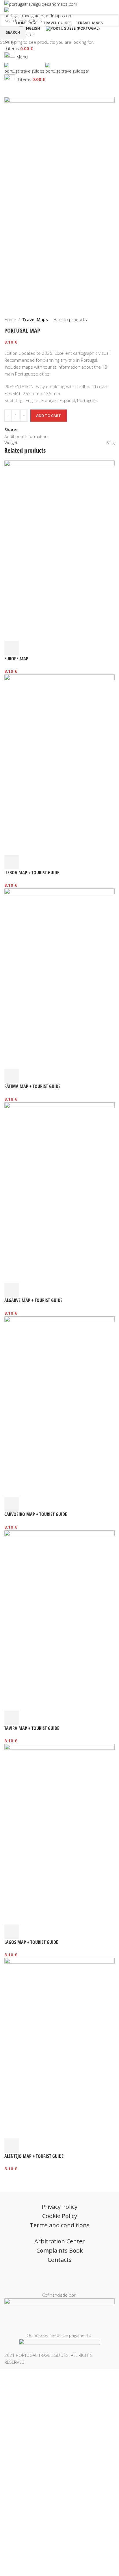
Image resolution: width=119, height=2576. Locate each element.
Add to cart (49, 416)
